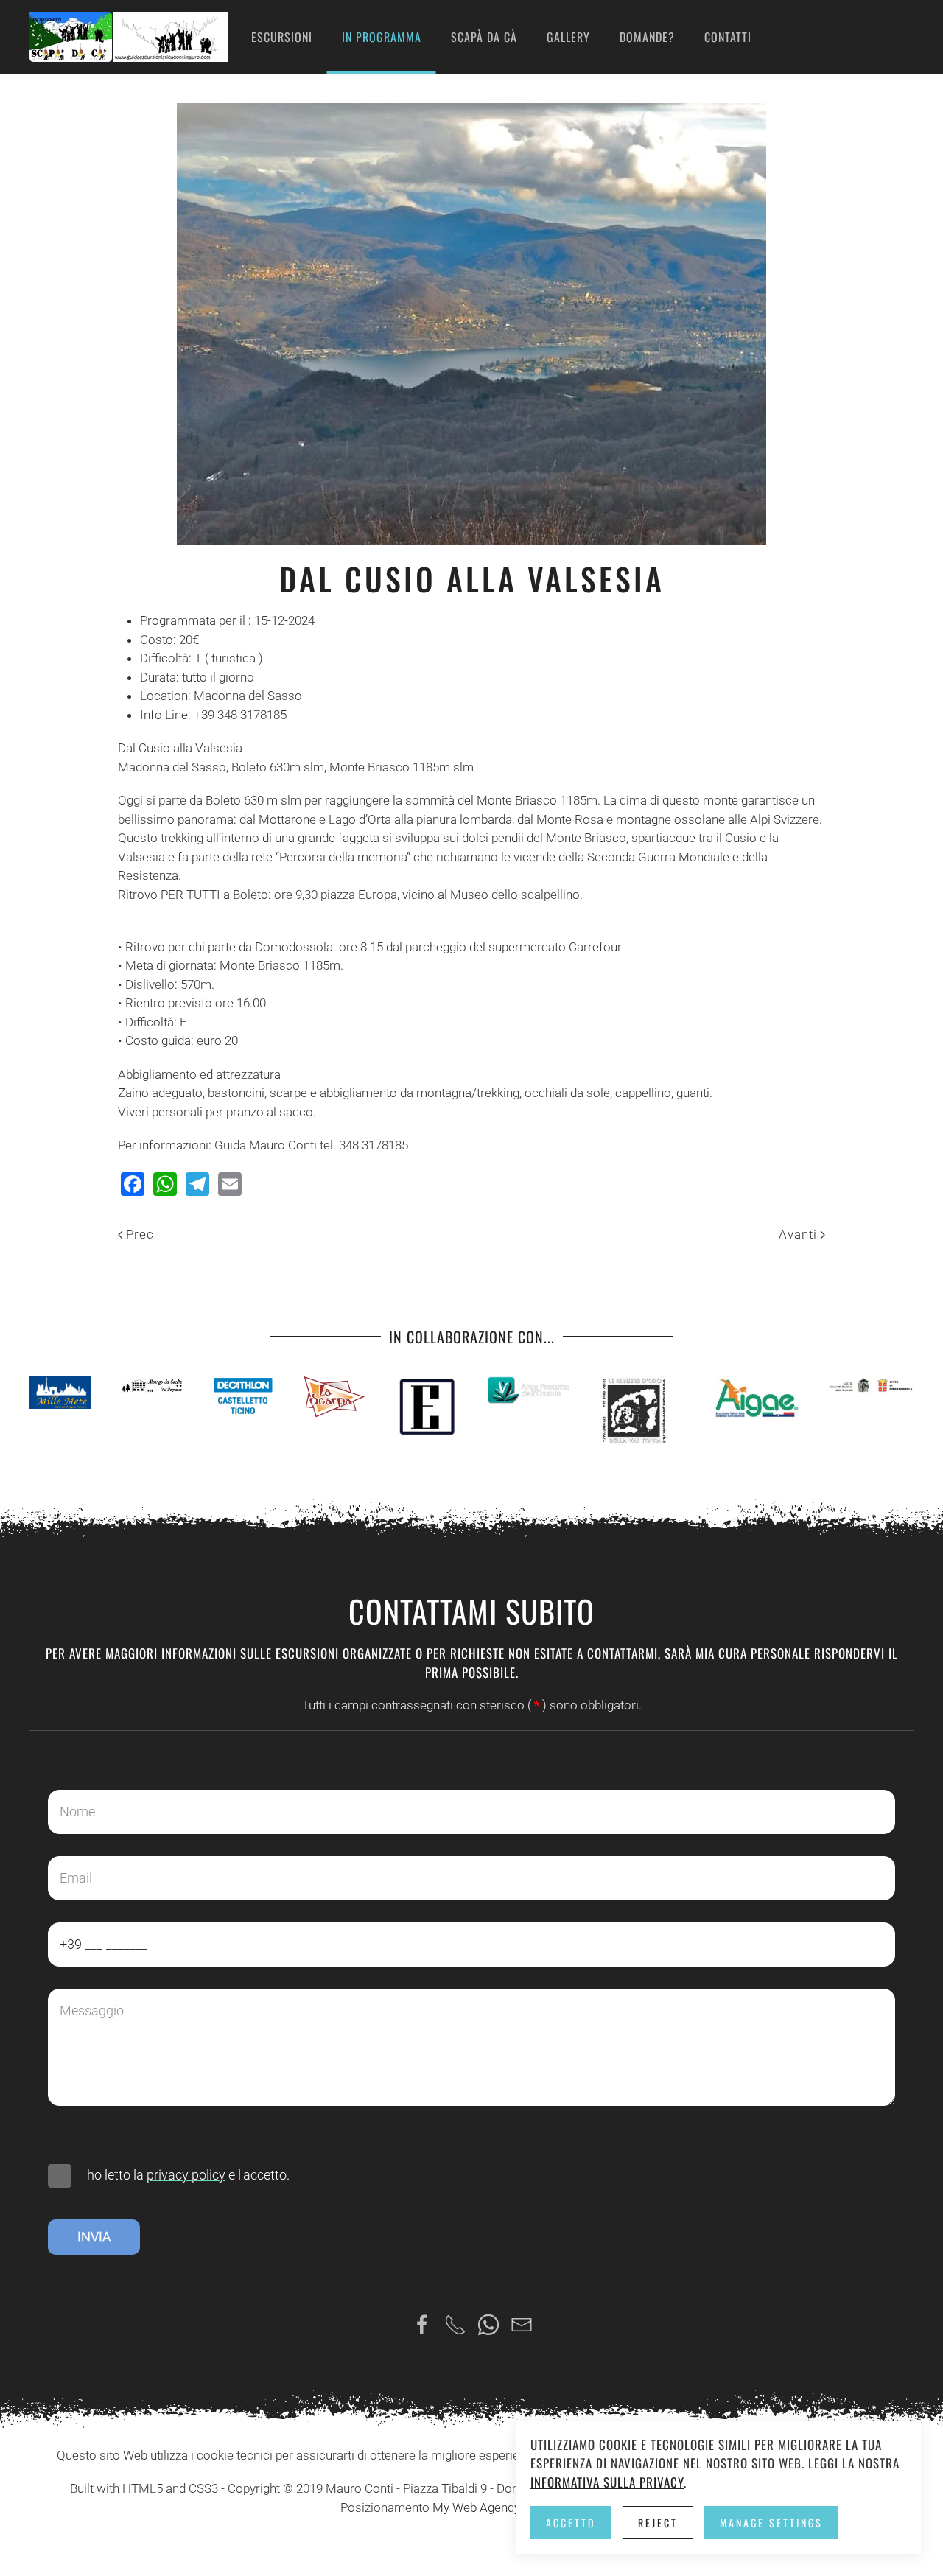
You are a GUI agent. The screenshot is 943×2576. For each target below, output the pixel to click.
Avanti (798, 1234)
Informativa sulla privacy (607, 2482)
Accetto (571, 2523)
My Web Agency (476, 2507)
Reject (658, 2523)
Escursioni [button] (282, 37)
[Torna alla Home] (129, 37)
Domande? (647, 37)
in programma (382, 37)
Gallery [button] (568, 37)
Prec (140, 1234)
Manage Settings (771, 2523)
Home (207, 37)
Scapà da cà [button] (484, 37)
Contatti (728, 37)
